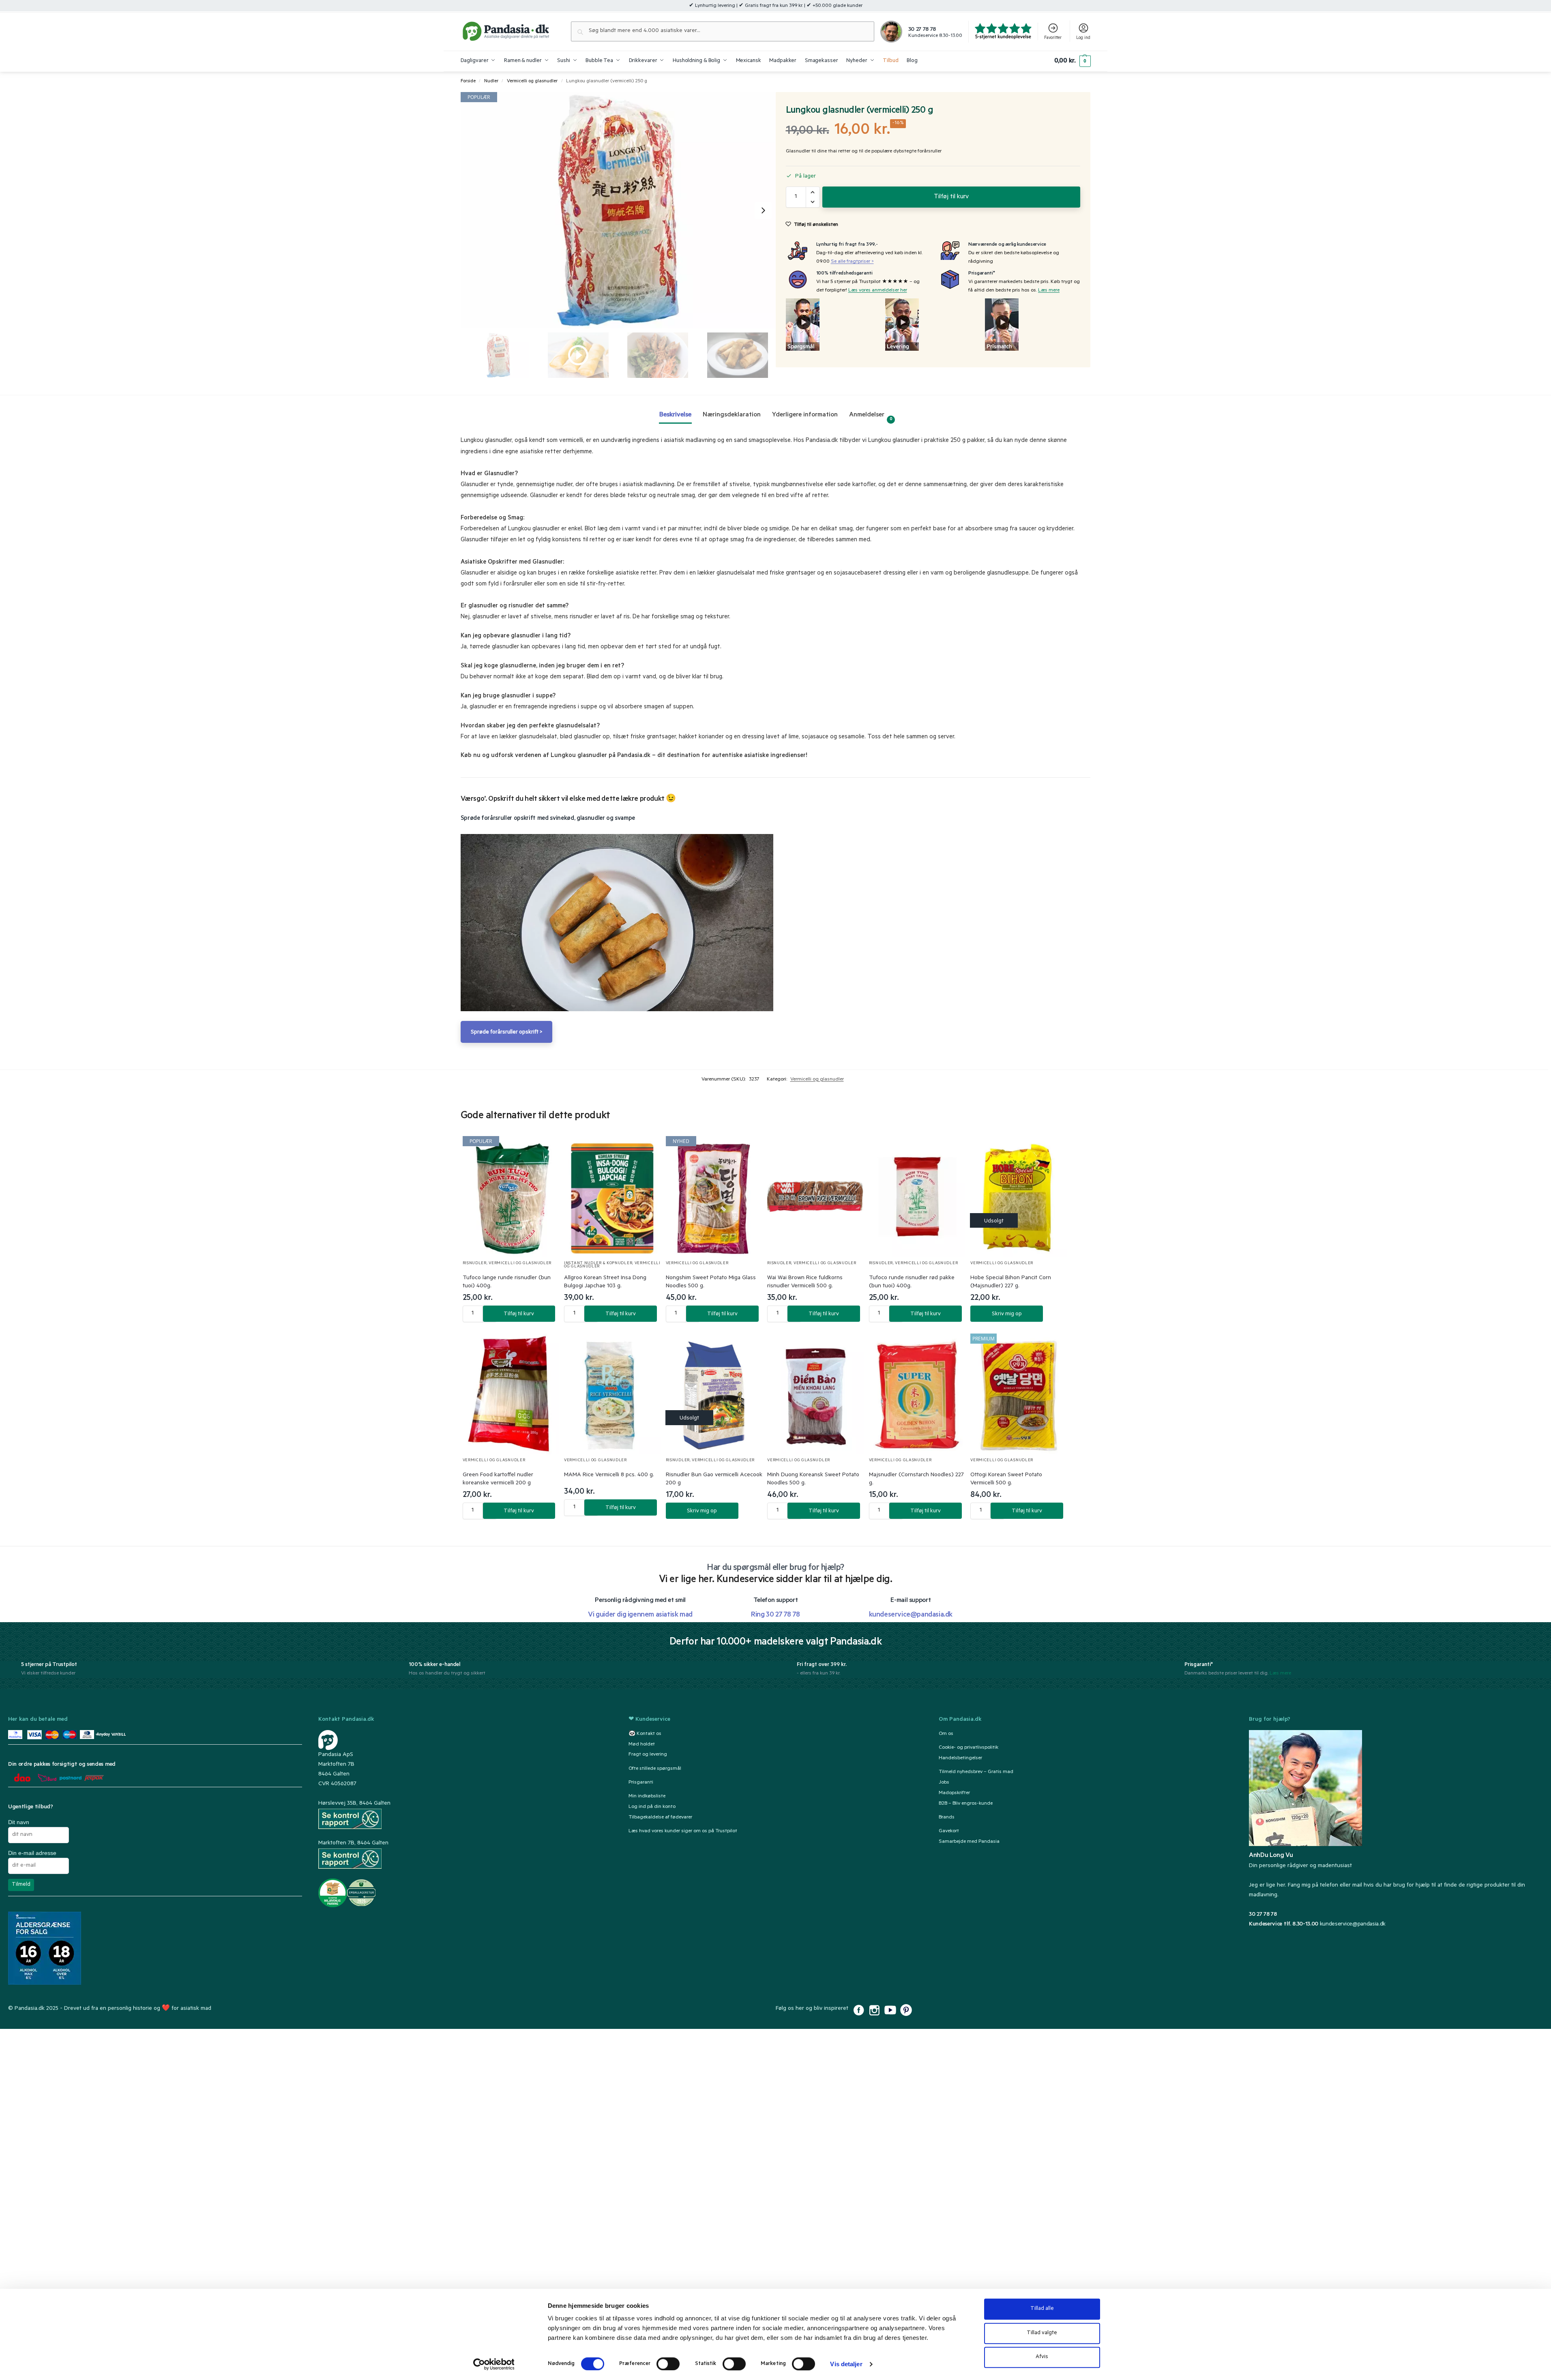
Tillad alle (1042, 2309)
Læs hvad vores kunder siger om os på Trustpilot (683, 1831)
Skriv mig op (1007, 1314)
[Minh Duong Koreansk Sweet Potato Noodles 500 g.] (816, 1394)
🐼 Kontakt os (645, 1734)
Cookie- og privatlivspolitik (969, 1748)
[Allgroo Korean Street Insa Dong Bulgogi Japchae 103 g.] (612, 1197)
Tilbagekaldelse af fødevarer (660, 1818)
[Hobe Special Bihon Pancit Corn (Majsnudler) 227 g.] (1019, 1197)
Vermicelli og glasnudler (532, 81)
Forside (468, 81)
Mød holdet (642, 1745)
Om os (946, 1734)
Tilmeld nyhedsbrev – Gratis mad (976, 1772)
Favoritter (1053, 38)
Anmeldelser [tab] (871, 417)
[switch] (668, 2364)
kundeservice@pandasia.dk (1353, 1925)
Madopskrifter (954, 1793)
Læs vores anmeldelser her (878, 291)
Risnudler (475, 1264)
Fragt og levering (648, 1755)
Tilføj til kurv (951, 197)
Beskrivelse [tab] (675, 415)
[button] (1072, 61)
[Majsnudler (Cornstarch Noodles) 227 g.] (917, 1394)
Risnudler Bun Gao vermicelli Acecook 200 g (714, 1479)
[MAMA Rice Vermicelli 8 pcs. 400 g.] (612, 1394)
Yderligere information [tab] (805, 415)
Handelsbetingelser (960, 1758)
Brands (947, 1818)
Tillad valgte (1042, 2333)
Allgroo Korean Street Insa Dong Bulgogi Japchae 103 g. (605, 1282)
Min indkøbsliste (647, 1797)
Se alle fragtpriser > (852, 262)
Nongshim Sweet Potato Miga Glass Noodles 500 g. (711, 1282)
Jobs (944, 1783)
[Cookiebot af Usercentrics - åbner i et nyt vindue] (494, 2364)
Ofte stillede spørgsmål (655, 1769)
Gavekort (949, 1831)
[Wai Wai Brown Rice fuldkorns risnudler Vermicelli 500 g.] (816, 1197)
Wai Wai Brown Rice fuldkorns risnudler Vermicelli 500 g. (805, 1282)
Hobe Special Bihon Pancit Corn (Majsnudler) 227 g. (1011, 1282)
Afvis (1042, 2357)
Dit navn (19, 1822)
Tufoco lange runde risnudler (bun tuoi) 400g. (507, 1282)
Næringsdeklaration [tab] (732, 415)
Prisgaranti (641, 1783)
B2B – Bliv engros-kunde (966, 1804)
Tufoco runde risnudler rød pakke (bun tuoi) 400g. (912, 1282)
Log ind (1083, 38)
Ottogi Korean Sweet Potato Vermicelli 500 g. (1006, 1479)
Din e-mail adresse (32, 1853)
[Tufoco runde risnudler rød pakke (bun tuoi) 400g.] (917, 1197)
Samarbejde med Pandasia (969, 1842)
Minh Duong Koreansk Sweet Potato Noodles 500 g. (813, 1479)
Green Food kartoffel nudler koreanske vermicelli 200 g (498, 1479)
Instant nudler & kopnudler (598, 1264)
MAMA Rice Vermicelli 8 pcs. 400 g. (609, 1475)
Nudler (491, 81)
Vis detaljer (846, 2364)
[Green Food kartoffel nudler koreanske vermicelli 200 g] (511, 1394)
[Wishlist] (543, 1150)
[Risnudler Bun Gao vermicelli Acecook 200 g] (714, 1394)
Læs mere (1049, 291)
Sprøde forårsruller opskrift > (506, 1032)
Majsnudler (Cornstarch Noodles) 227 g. (916, 1479)
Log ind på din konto (652, 1807)
